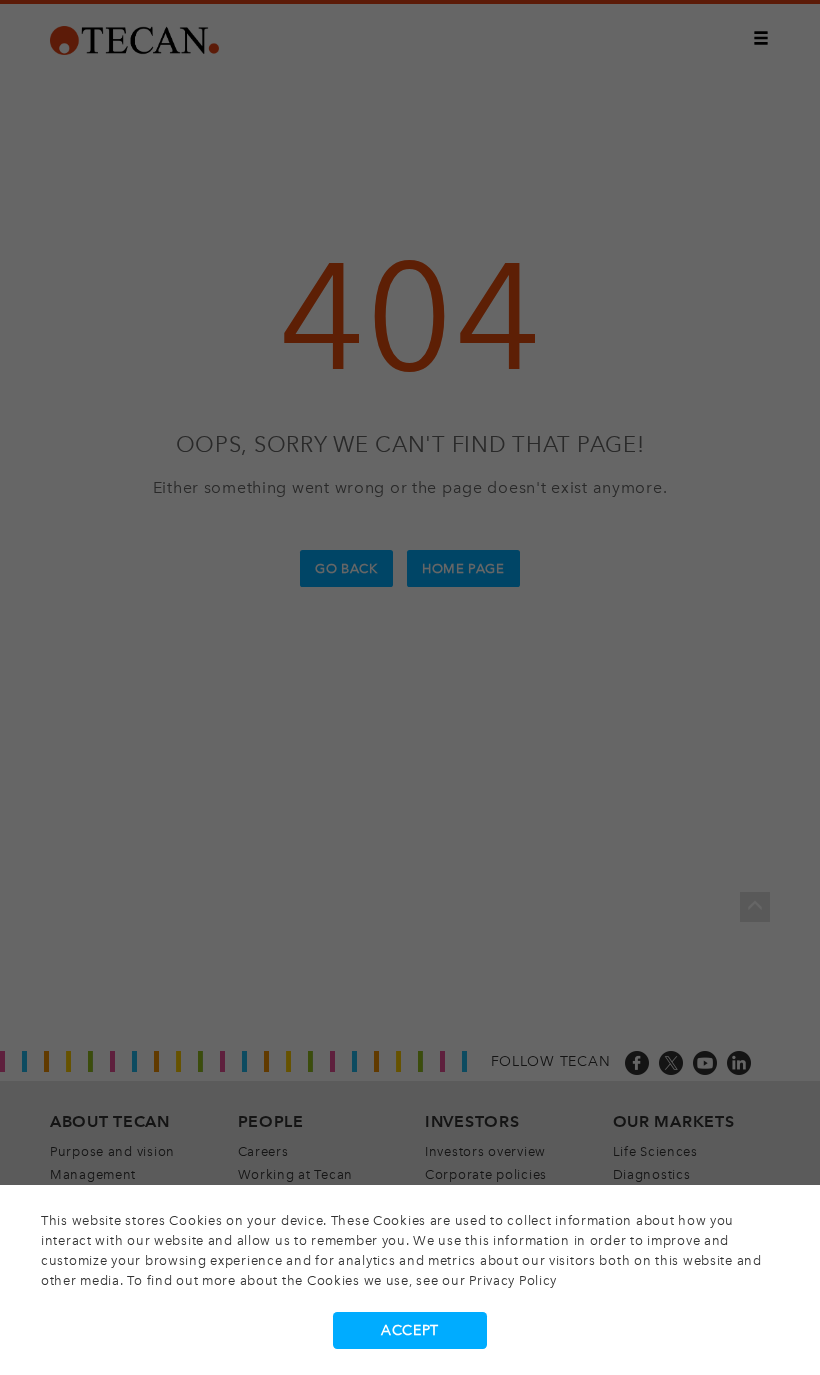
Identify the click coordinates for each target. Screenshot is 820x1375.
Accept (410, 1330)
